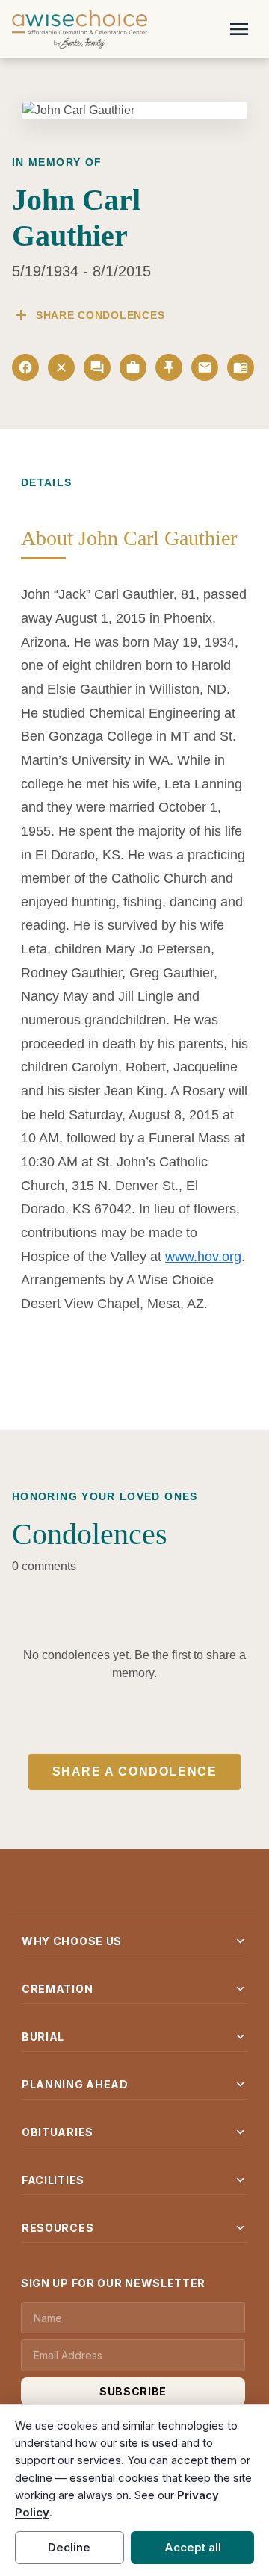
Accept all (193, 2547)
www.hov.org (203, 1257)
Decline (69, 2547)
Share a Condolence (135, 1771)
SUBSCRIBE (133, 2391)
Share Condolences (88, 315)
